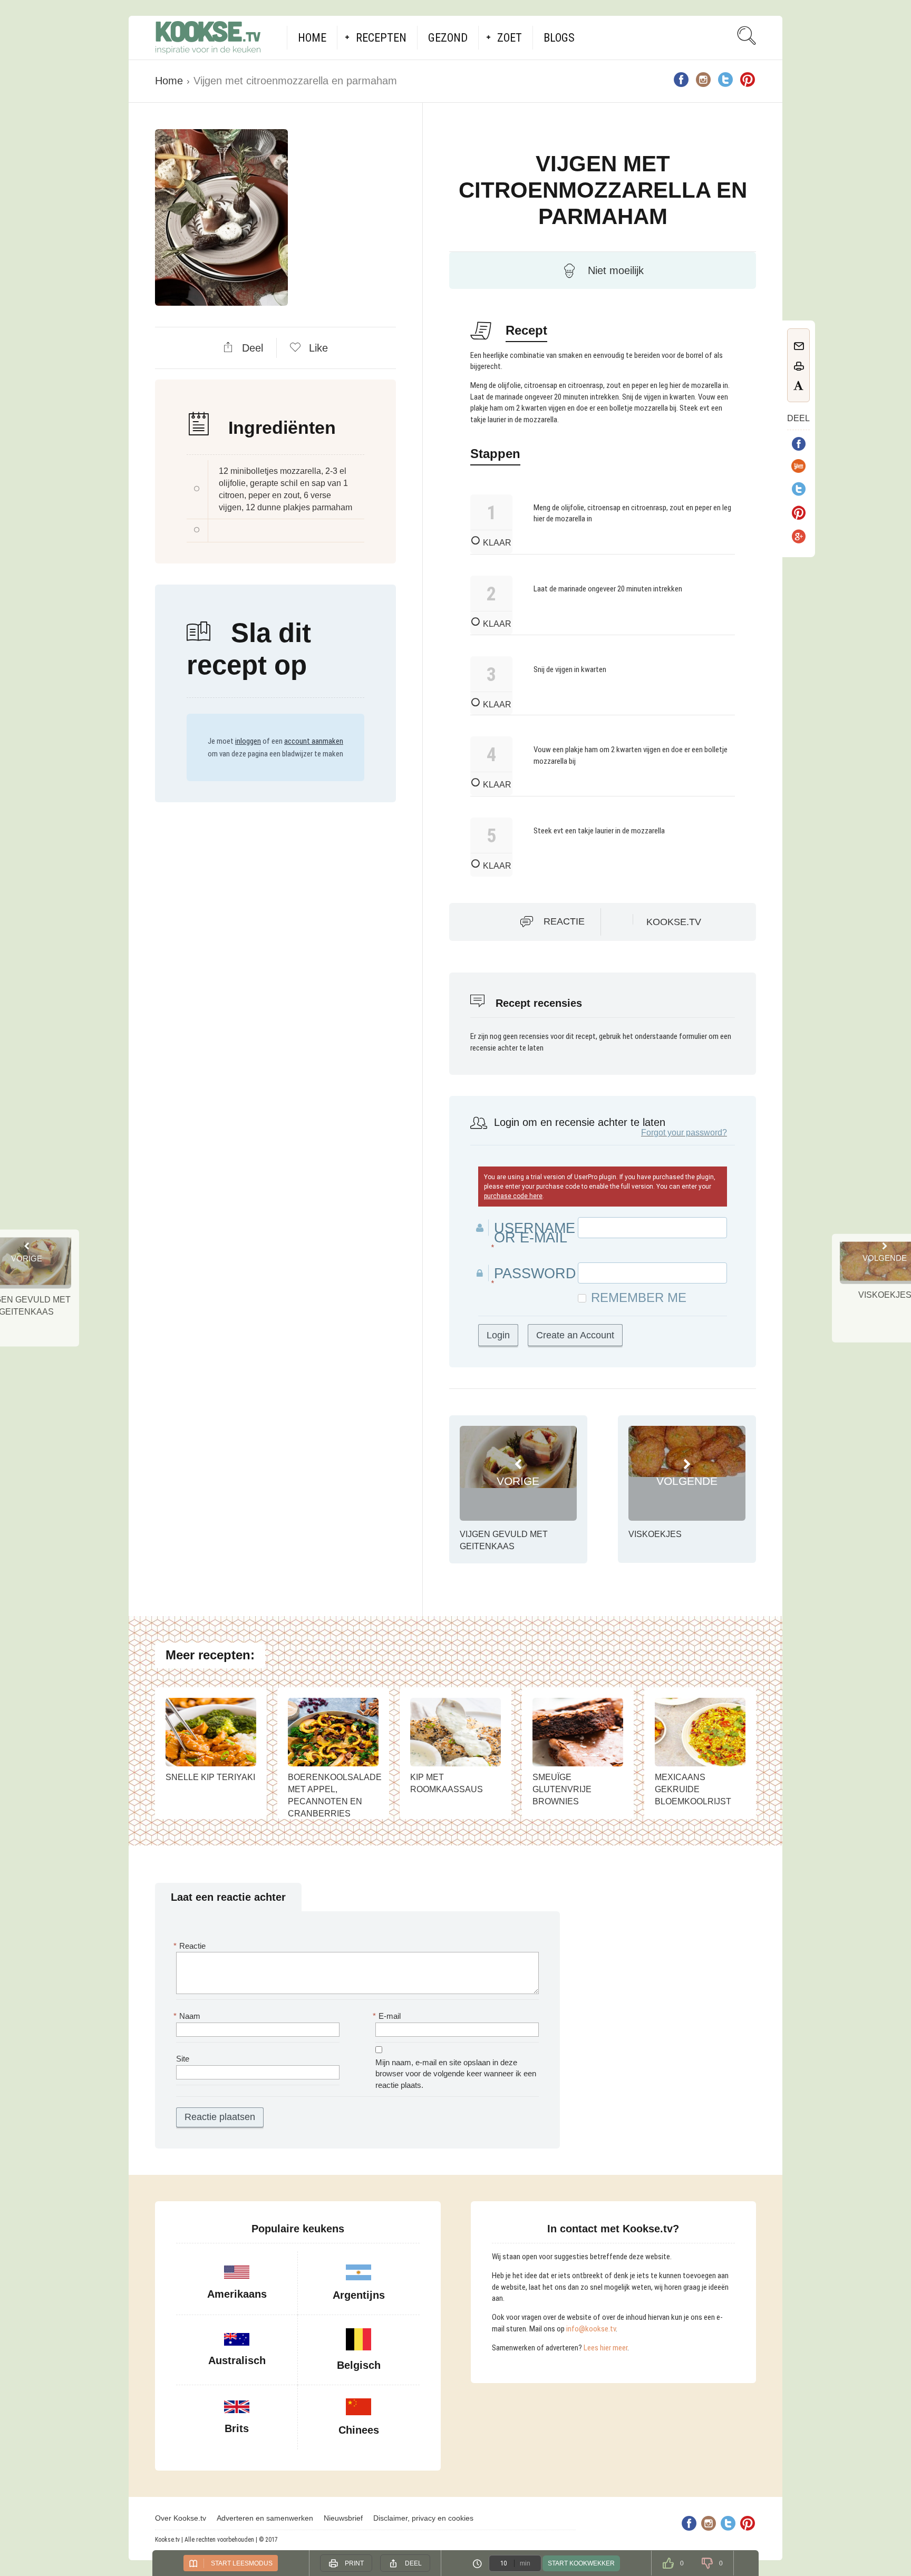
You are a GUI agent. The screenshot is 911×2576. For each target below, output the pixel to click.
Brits (237, 2428)
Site (183, 2059)
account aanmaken (314, 741)
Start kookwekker (581, 2563)
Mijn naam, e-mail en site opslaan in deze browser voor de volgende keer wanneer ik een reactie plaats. (456, 2074)
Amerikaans (237, 2294)
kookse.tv (674, 922)
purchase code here (513, 1196)
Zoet (510, 38)
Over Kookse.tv (181, 2518)
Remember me (639, 1298)
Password (535, 1274)
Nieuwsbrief (343, 2518)
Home (312, 38)
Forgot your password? (684, 1133)
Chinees (359, 2430)
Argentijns (359, 2295)
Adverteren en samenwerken (265, 2518)
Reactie (564, 921)
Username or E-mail (535, 1233)
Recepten (381, 38)
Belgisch (359, 2365)
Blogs (559, 38)
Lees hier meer (605, 2348)
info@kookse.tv (591, 2329)
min (525, 2563)
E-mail (388, 2016)
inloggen (248, 741)
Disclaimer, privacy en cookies (423, 2518)
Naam (188, 2016)
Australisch (237, 2360)
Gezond (448, 38)
